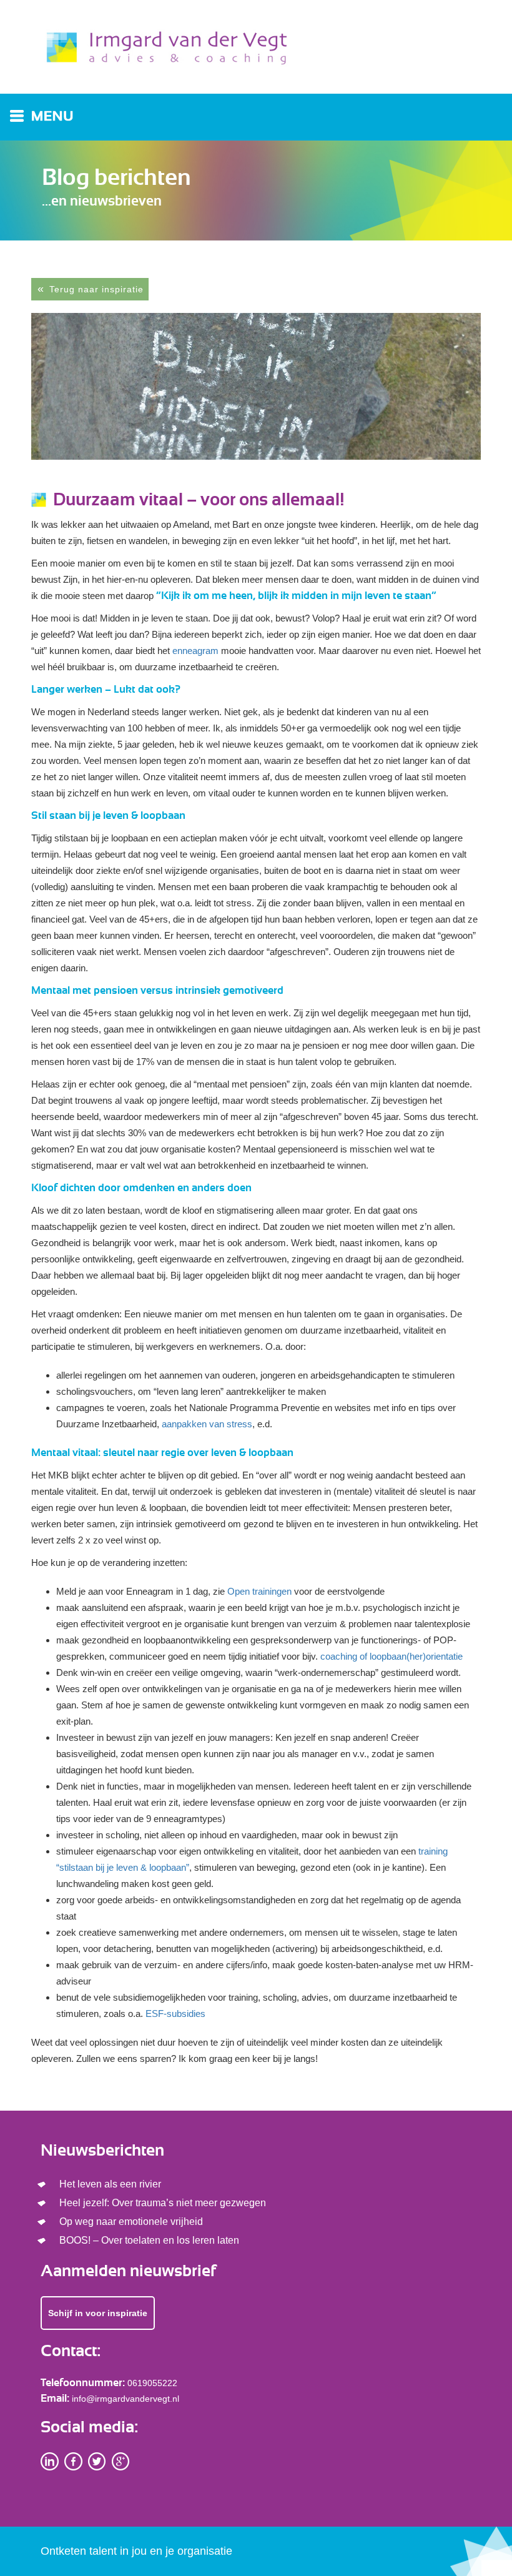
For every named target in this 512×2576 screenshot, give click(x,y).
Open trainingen (259, 1591)
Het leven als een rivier (110, 2184)
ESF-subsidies (175, 2014)
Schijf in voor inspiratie (98, 2313)
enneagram (195, 651)
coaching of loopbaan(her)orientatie (391, 1656)
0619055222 (152, 2383)
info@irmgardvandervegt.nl (126, 2399)
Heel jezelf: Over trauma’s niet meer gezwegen (163, 2203)
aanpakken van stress (207, 1424)
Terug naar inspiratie (96, 289)
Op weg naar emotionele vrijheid (131, 2222)
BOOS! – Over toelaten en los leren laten (149, 2240)
